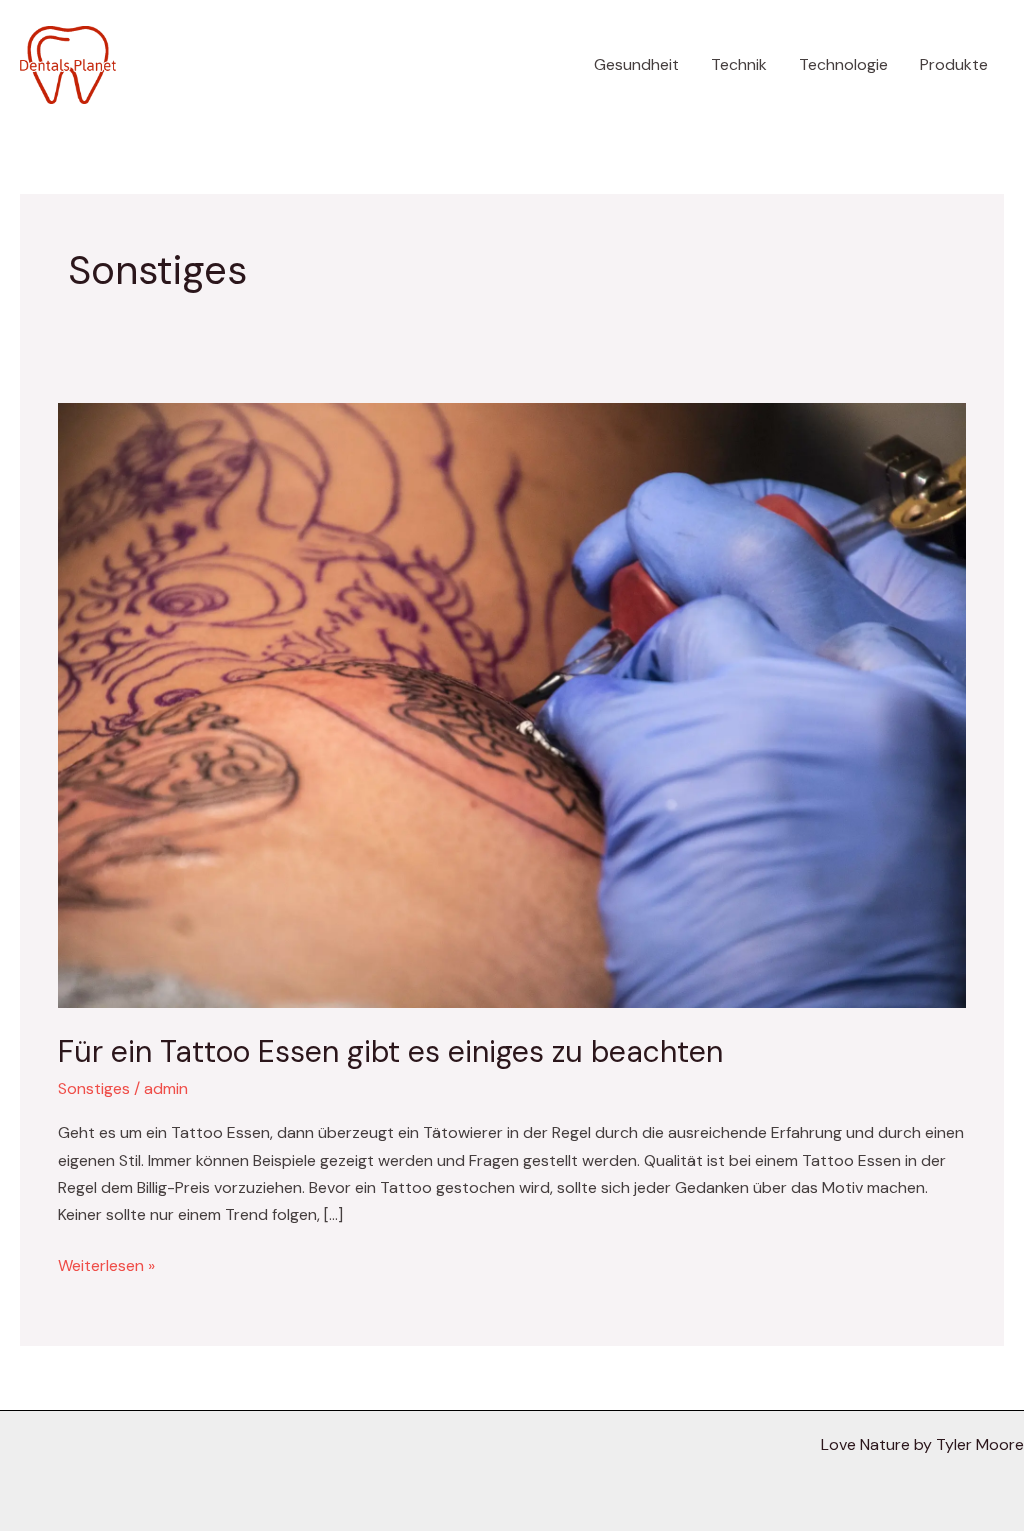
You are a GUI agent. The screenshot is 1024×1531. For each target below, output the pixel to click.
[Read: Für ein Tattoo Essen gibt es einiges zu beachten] (511, 704)
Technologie (843, 64)
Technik (739, 64)
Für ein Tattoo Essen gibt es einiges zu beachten (390, 1051)
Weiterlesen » (106, 1264)
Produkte (954, 64)
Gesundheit (636, 64)
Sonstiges (94, 1088)
